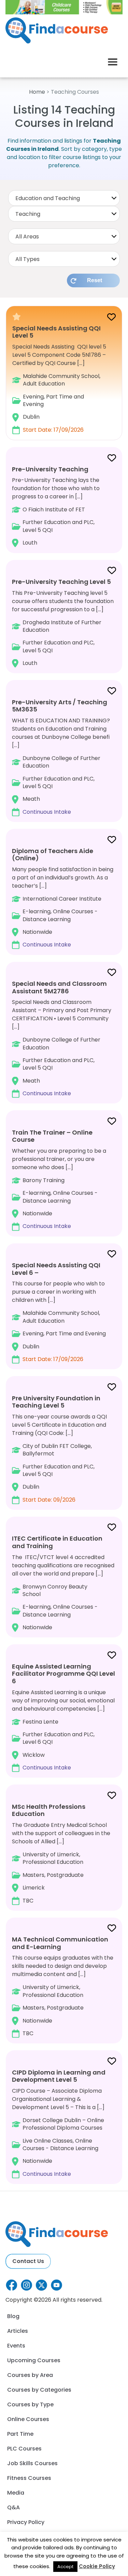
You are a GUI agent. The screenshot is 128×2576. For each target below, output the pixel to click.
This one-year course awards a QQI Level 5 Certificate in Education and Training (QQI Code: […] (59, 1449)
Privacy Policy (26, 2522)
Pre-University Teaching (50, 469)
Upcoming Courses (34, 2360)
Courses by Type (30, 2404)
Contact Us (28, 2261)
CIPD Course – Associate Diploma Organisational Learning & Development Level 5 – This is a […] (59, 2123)
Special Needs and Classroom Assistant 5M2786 (59, 987)
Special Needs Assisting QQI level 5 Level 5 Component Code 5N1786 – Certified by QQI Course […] (59, 379)
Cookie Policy (97, 2566)
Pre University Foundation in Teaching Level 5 (56, 1402)
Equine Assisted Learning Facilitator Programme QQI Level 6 (63, 1674)
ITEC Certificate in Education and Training (57, 1542)
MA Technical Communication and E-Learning (60, 1943)
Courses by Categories (39, 2390)
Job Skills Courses (32, 2463)
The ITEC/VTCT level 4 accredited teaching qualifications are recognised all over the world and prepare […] (63, 1583)
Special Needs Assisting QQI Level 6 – (56, 1269)
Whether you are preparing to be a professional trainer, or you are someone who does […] (59, 1179)
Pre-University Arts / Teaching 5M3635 (60, 706)
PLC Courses (24, 2449)
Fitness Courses (29, 2478)
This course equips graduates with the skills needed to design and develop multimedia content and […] (63, 1986)
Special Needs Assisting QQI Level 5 (56, 332)
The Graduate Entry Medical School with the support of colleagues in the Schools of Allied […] (61, 1853)
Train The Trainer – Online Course (52, 1136)
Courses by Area (30, 2375)
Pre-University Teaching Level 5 (61, 582)
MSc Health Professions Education (49, 1810)
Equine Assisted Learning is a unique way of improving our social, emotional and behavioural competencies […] (63, 1717)
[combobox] (64, 198)
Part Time (20, 2434)
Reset (95, 280)
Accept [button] (65, 2567)
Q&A (13, 2507)
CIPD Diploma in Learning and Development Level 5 (59, 2076)
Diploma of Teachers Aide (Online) (53, 855)
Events (16, 2346)
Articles (18, 2331)
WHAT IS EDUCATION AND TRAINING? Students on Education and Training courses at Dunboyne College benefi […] (61, 757)
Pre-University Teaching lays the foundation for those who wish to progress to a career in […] (56, 506)
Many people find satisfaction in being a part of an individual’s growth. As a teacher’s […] (63, 898)
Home (37, 92)
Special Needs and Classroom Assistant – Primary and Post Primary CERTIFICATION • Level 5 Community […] (62, 1038)
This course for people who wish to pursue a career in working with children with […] (59, 1312)
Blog (13, 2316)
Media (16, 2493)
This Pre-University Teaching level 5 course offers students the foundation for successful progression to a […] (63, 622)
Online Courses (28, 2419)
